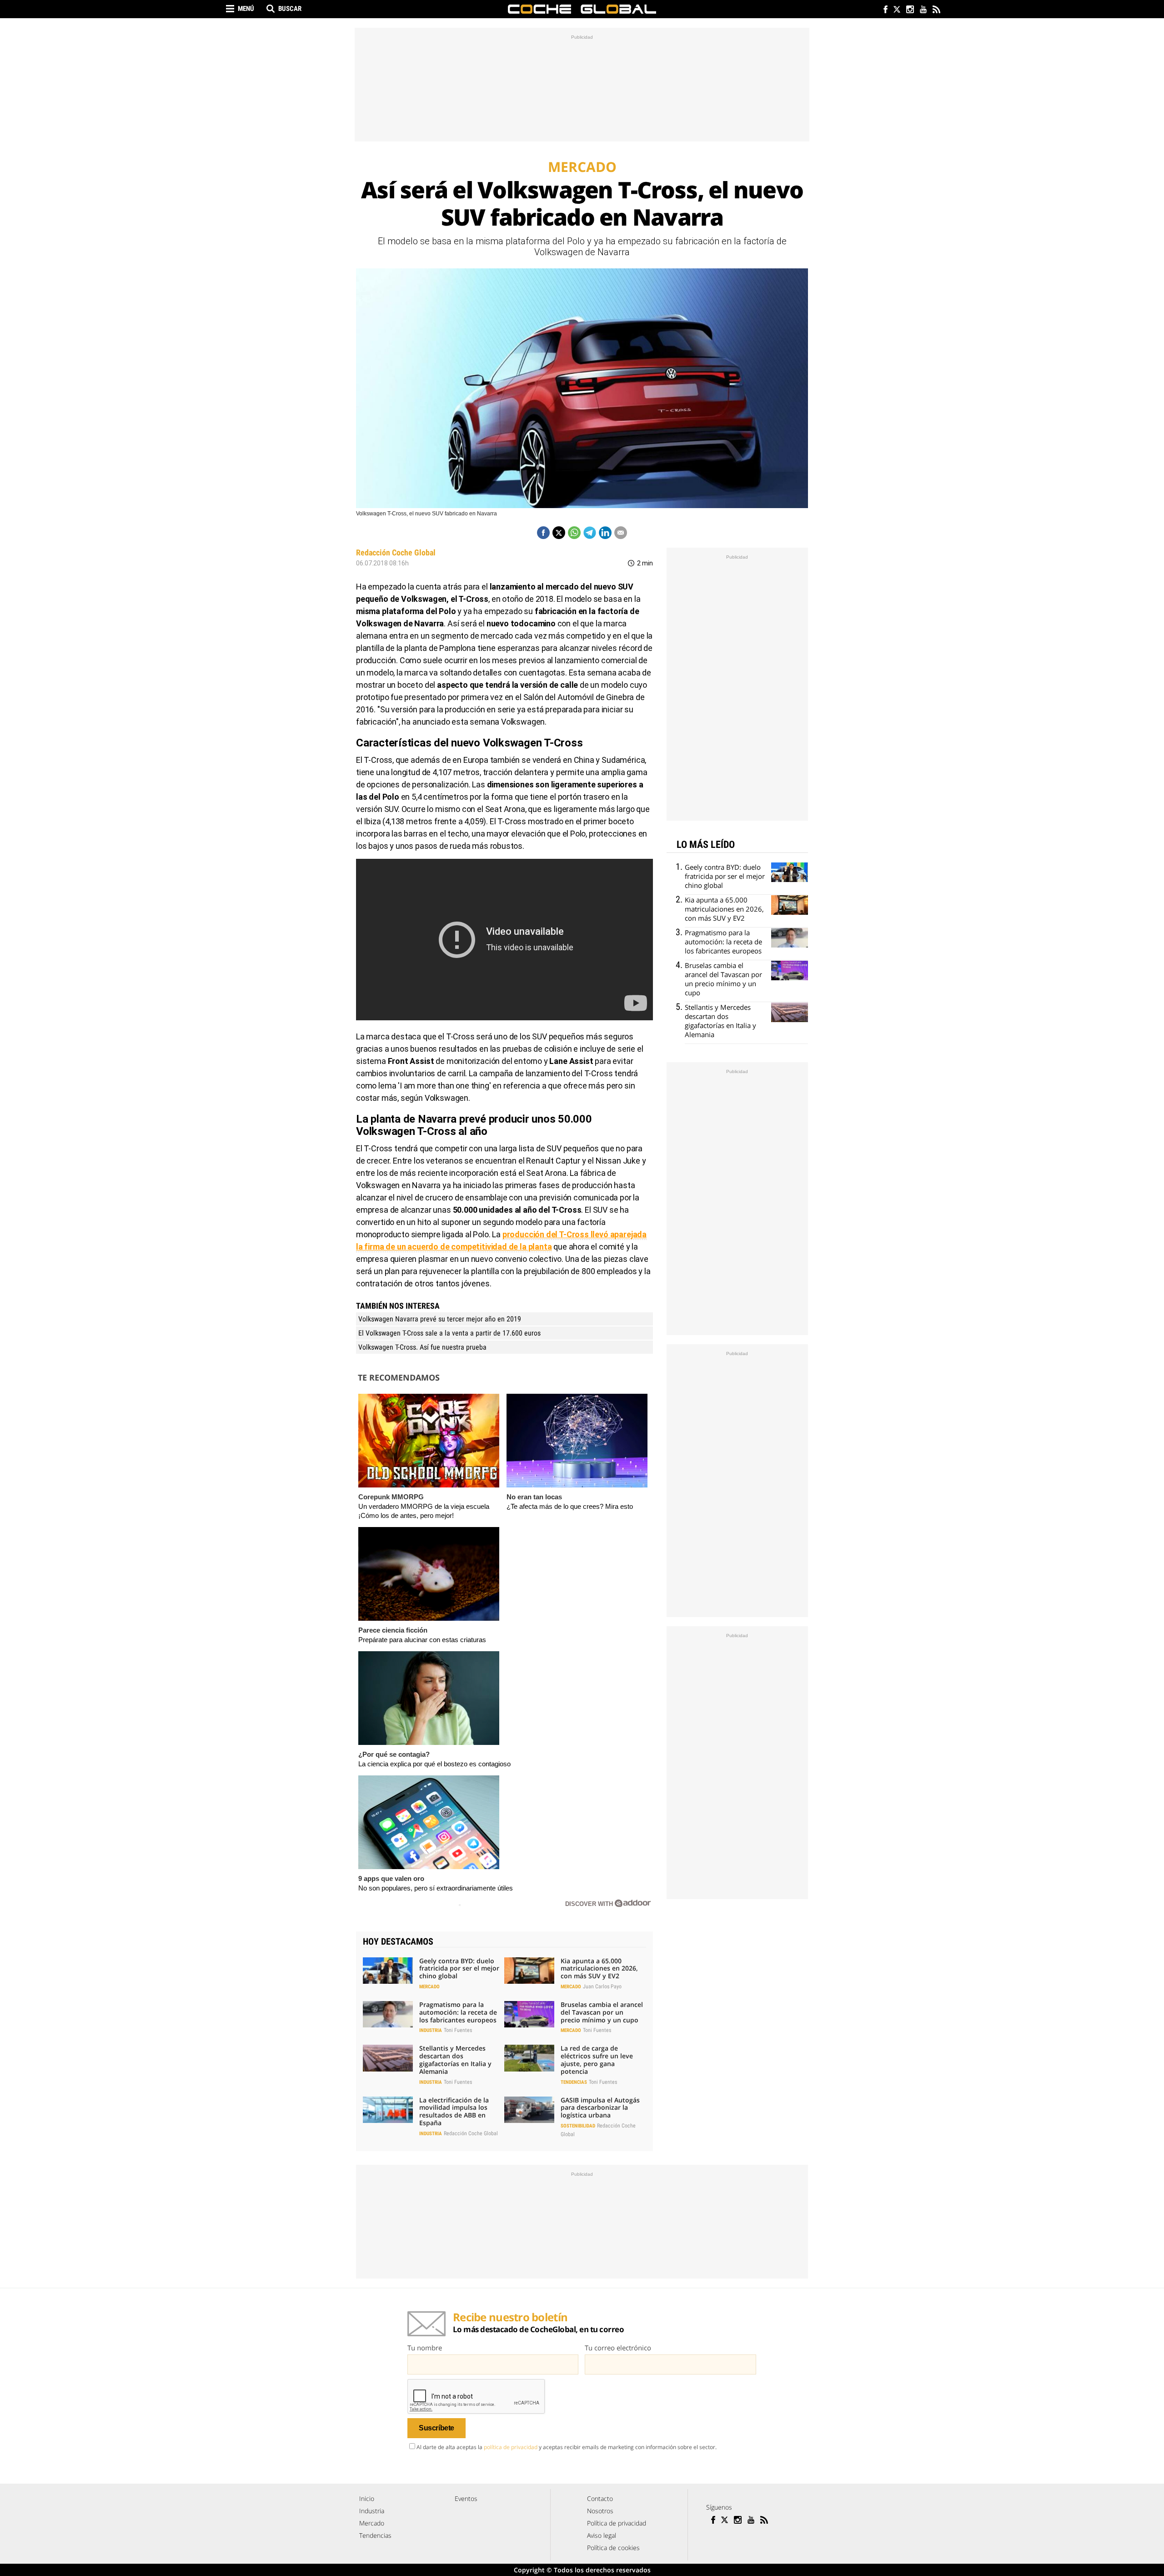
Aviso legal (602, 2535)
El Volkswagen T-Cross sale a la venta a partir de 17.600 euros (449, 1333)
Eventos (466, 2498)
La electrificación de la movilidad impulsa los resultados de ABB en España (454, 2111)
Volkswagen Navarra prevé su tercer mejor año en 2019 (440, 1319)
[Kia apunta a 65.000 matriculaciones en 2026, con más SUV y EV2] (529, 1971)
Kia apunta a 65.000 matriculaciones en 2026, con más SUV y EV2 (599, 1969)
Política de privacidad (617, 2523)
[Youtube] (923, 10)
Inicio (367, 2498)
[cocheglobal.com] (582, 9)
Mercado (429, 1987)
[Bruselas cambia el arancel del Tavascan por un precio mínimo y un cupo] (529, 2014)
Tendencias (574, 2082)
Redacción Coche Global (396, 552)
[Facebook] (883, 10)
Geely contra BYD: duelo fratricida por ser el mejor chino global (459, 1969)
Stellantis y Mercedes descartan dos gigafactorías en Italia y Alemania (455, 2059)
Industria (431, 2030)
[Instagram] (910, 10)
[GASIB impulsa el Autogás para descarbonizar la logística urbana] (529, 2110)
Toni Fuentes (458, 2030)
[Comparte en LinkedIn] (605, 533)
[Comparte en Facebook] (543, 533)
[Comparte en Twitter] (559, 533)
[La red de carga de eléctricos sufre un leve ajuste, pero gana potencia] (529, 2058)
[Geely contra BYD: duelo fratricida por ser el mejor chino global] (388, 1971)
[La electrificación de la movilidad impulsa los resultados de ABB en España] (388, 2110)
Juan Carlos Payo (602, 1986)
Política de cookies (613, 2548)
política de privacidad (511, 2447)
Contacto (600, 2498)
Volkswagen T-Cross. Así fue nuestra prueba (422, 1347)
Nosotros (600, 2511)
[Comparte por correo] (621, 533)
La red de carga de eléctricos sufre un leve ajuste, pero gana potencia (597, 2059)
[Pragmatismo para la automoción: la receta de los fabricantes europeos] (388, 2014)
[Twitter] (896, 10)
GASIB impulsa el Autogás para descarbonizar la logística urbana (600, 2108)
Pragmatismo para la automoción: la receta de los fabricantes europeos (458, 2012)
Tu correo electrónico (618, 2348)
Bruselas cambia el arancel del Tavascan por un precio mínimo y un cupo (602, 2012)
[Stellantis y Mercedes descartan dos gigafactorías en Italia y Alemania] (388, 2058)
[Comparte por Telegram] (590, 533)
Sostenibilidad (578, 2126)
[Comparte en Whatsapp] (574, 533)
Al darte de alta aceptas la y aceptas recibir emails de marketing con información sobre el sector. (567, 2447)
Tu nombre (425, 2348)
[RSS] (936, 10)
